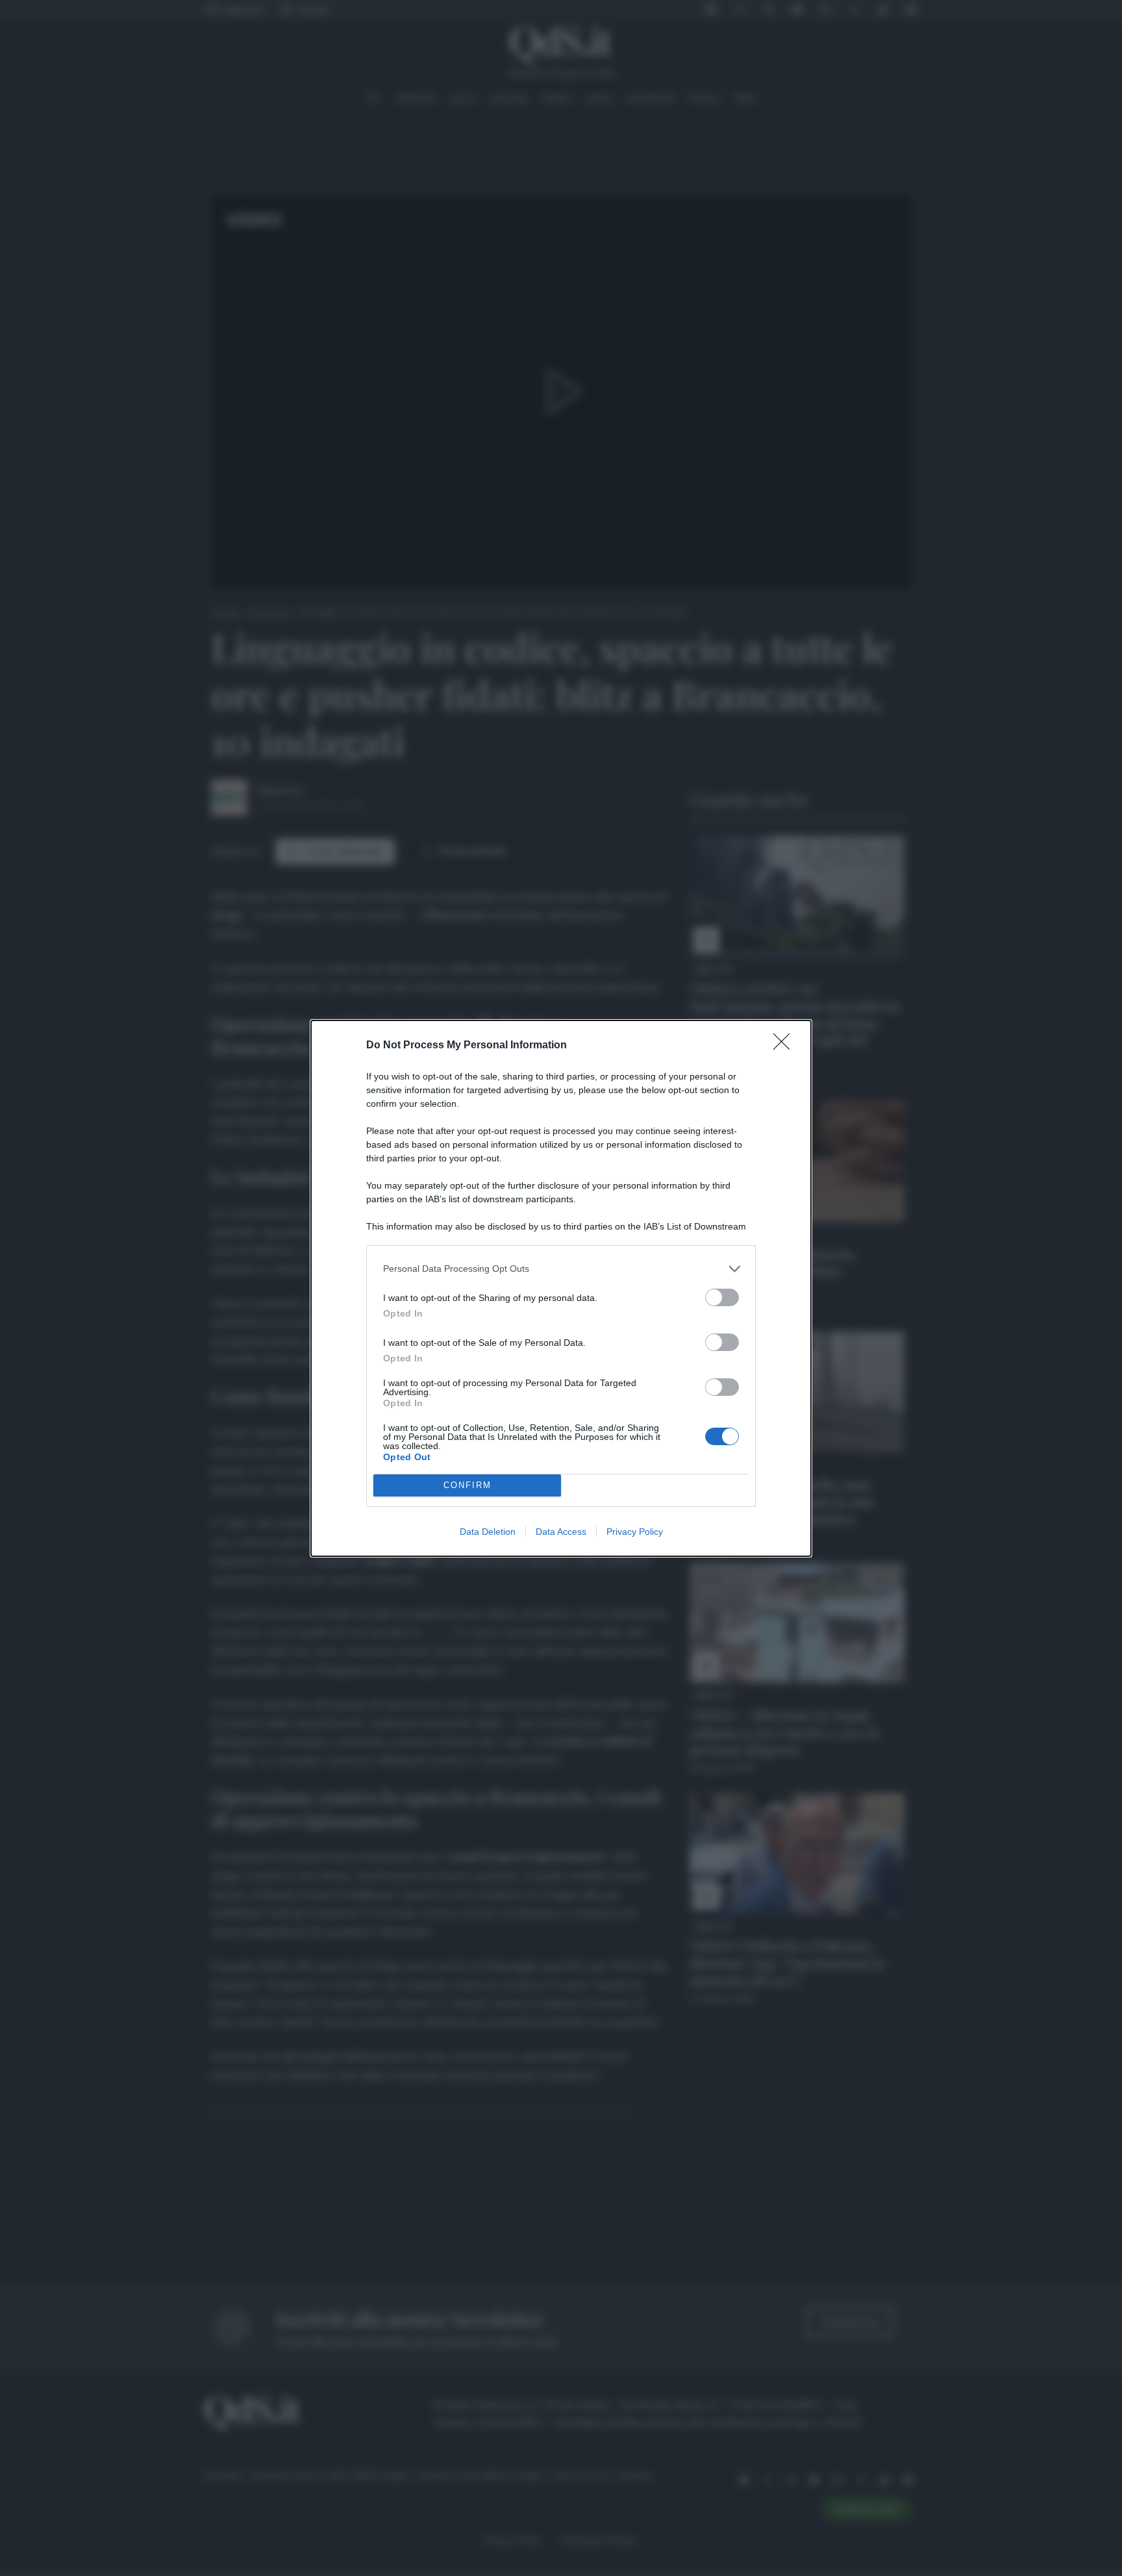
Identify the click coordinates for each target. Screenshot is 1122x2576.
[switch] (722, 1297)
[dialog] (561, 1288)
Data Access (561, 1532)
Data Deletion (488, 1532)
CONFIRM (467, 1485)
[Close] (786, 1046)
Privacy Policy (635, 1532)
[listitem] (561, 1269)
